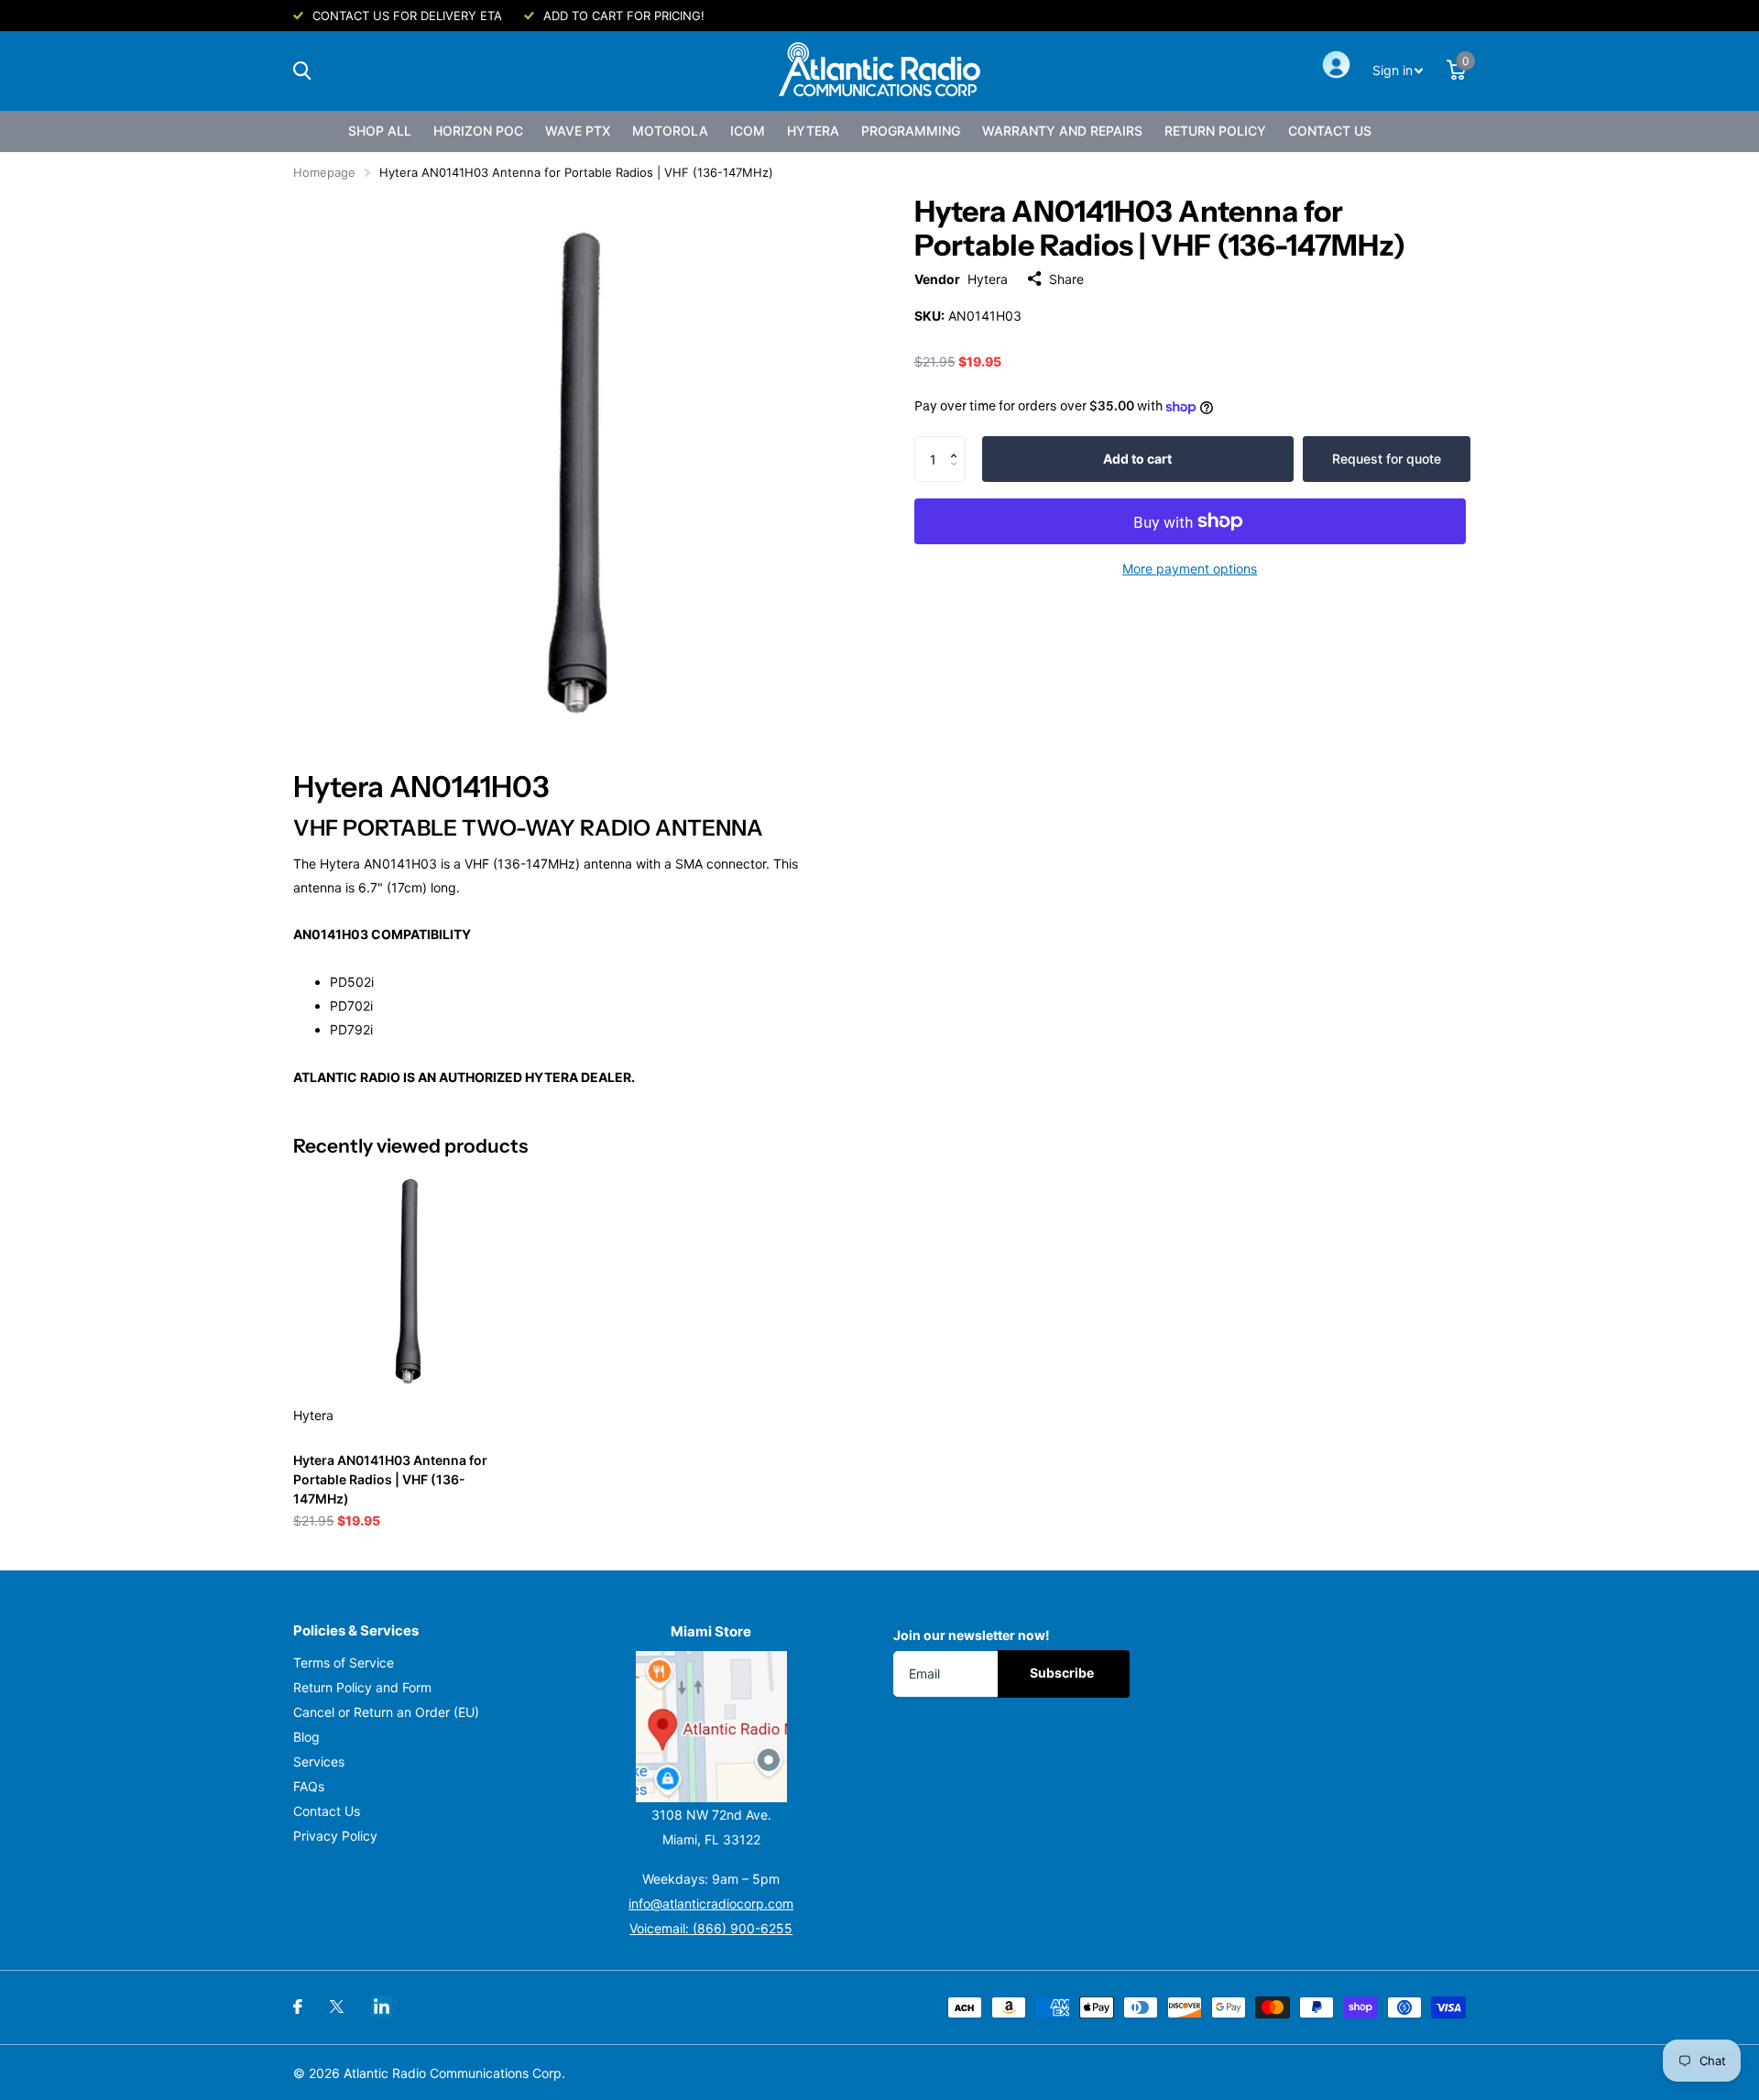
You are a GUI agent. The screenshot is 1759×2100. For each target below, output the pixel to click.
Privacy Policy (335, 1836)
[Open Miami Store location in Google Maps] (712, 1727)
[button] (959, 443)
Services (319, 1761)
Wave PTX (578, 131)
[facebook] (298, 2007)
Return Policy (1215, 131)
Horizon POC (478, 131)
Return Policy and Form (362, 1687)
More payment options (1190, 569)
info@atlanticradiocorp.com (711, 1903)
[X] (337, 2007)
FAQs (309, 1786)
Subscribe (1063, 1673)
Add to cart (1137, 459)
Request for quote (1387, 459)
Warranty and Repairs (1062, 131)
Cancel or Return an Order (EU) (386, 1712)
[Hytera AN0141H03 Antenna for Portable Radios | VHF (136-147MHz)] (404, 1280)
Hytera (813, 131)
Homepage (324, 172)
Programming (911, 131)
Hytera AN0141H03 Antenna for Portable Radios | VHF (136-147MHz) (390, 1479)
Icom (748, 131)
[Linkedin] (382, 2006)
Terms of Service (344, 1662)
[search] (302, 71)
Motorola (670, 131)
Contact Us (1330, 131)
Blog (306, 1737)
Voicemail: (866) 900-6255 (711, 1928)
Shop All (380, 131)
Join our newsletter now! (972, 1635)
